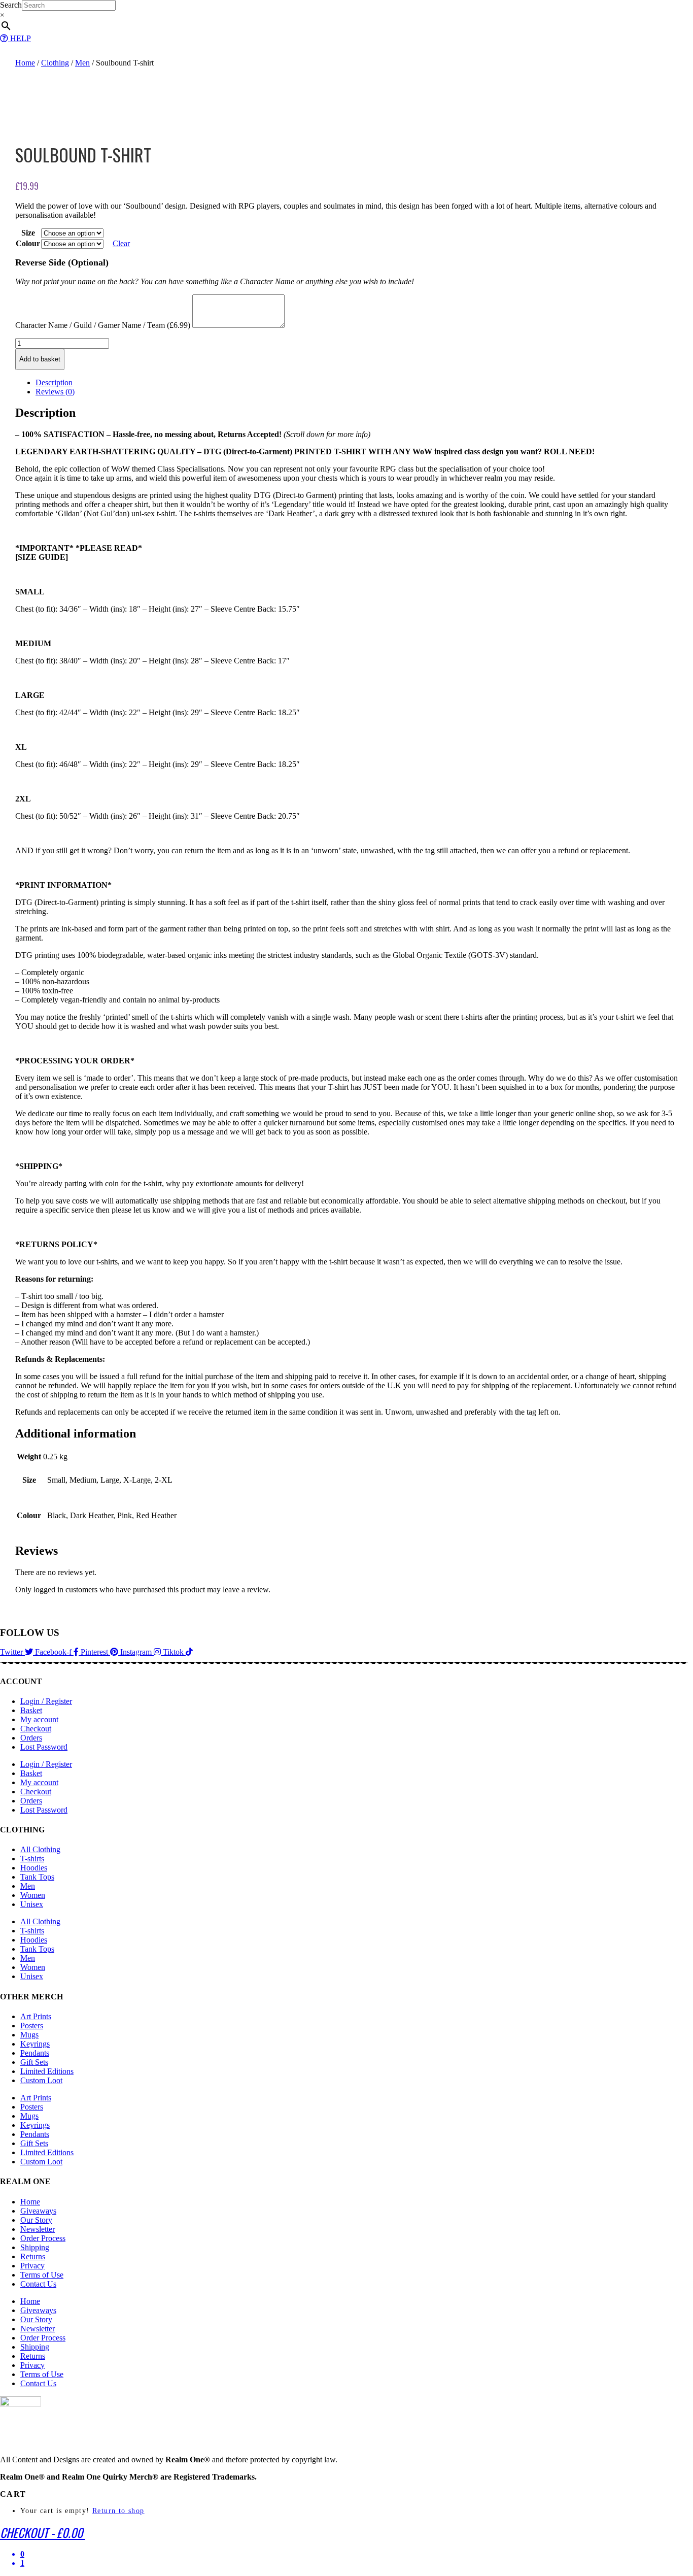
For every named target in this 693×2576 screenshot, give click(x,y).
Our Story (36, 2220)
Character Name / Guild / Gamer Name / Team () (103, 325)
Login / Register (46, 1701)
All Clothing (40, 1849)
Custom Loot (41, 2080)
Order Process (43, 2238)
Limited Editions (47, 2071)
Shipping (35, 2247)
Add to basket (40, 359)
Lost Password (44, 1747)
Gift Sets (34, 2062)
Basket (31, 1710)
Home (25, 63)
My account (39, 1719)
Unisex (32, 1904)
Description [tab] (54, 382)
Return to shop (118, 2511)
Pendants (35, 2053)
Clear (121, 243)
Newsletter (38, 2229)
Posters (32, 2026)
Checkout (36, 1729)
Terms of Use (42, 2275)
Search (11, 5)
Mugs (29, 2035)
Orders (31, 1738)
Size (28, 233)
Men (82, 63)
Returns (33, 2256)
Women (33, 1895)
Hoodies (34, 1868)
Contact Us (38, 2284)
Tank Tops (37, 1877)
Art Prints (36, 2016)
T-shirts (32, 1859)
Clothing (55, 63)
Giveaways (38, 2211)
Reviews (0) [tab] (55, 392)
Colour (28, 243)
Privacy (32, 2266)
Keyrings (35, 2044)
